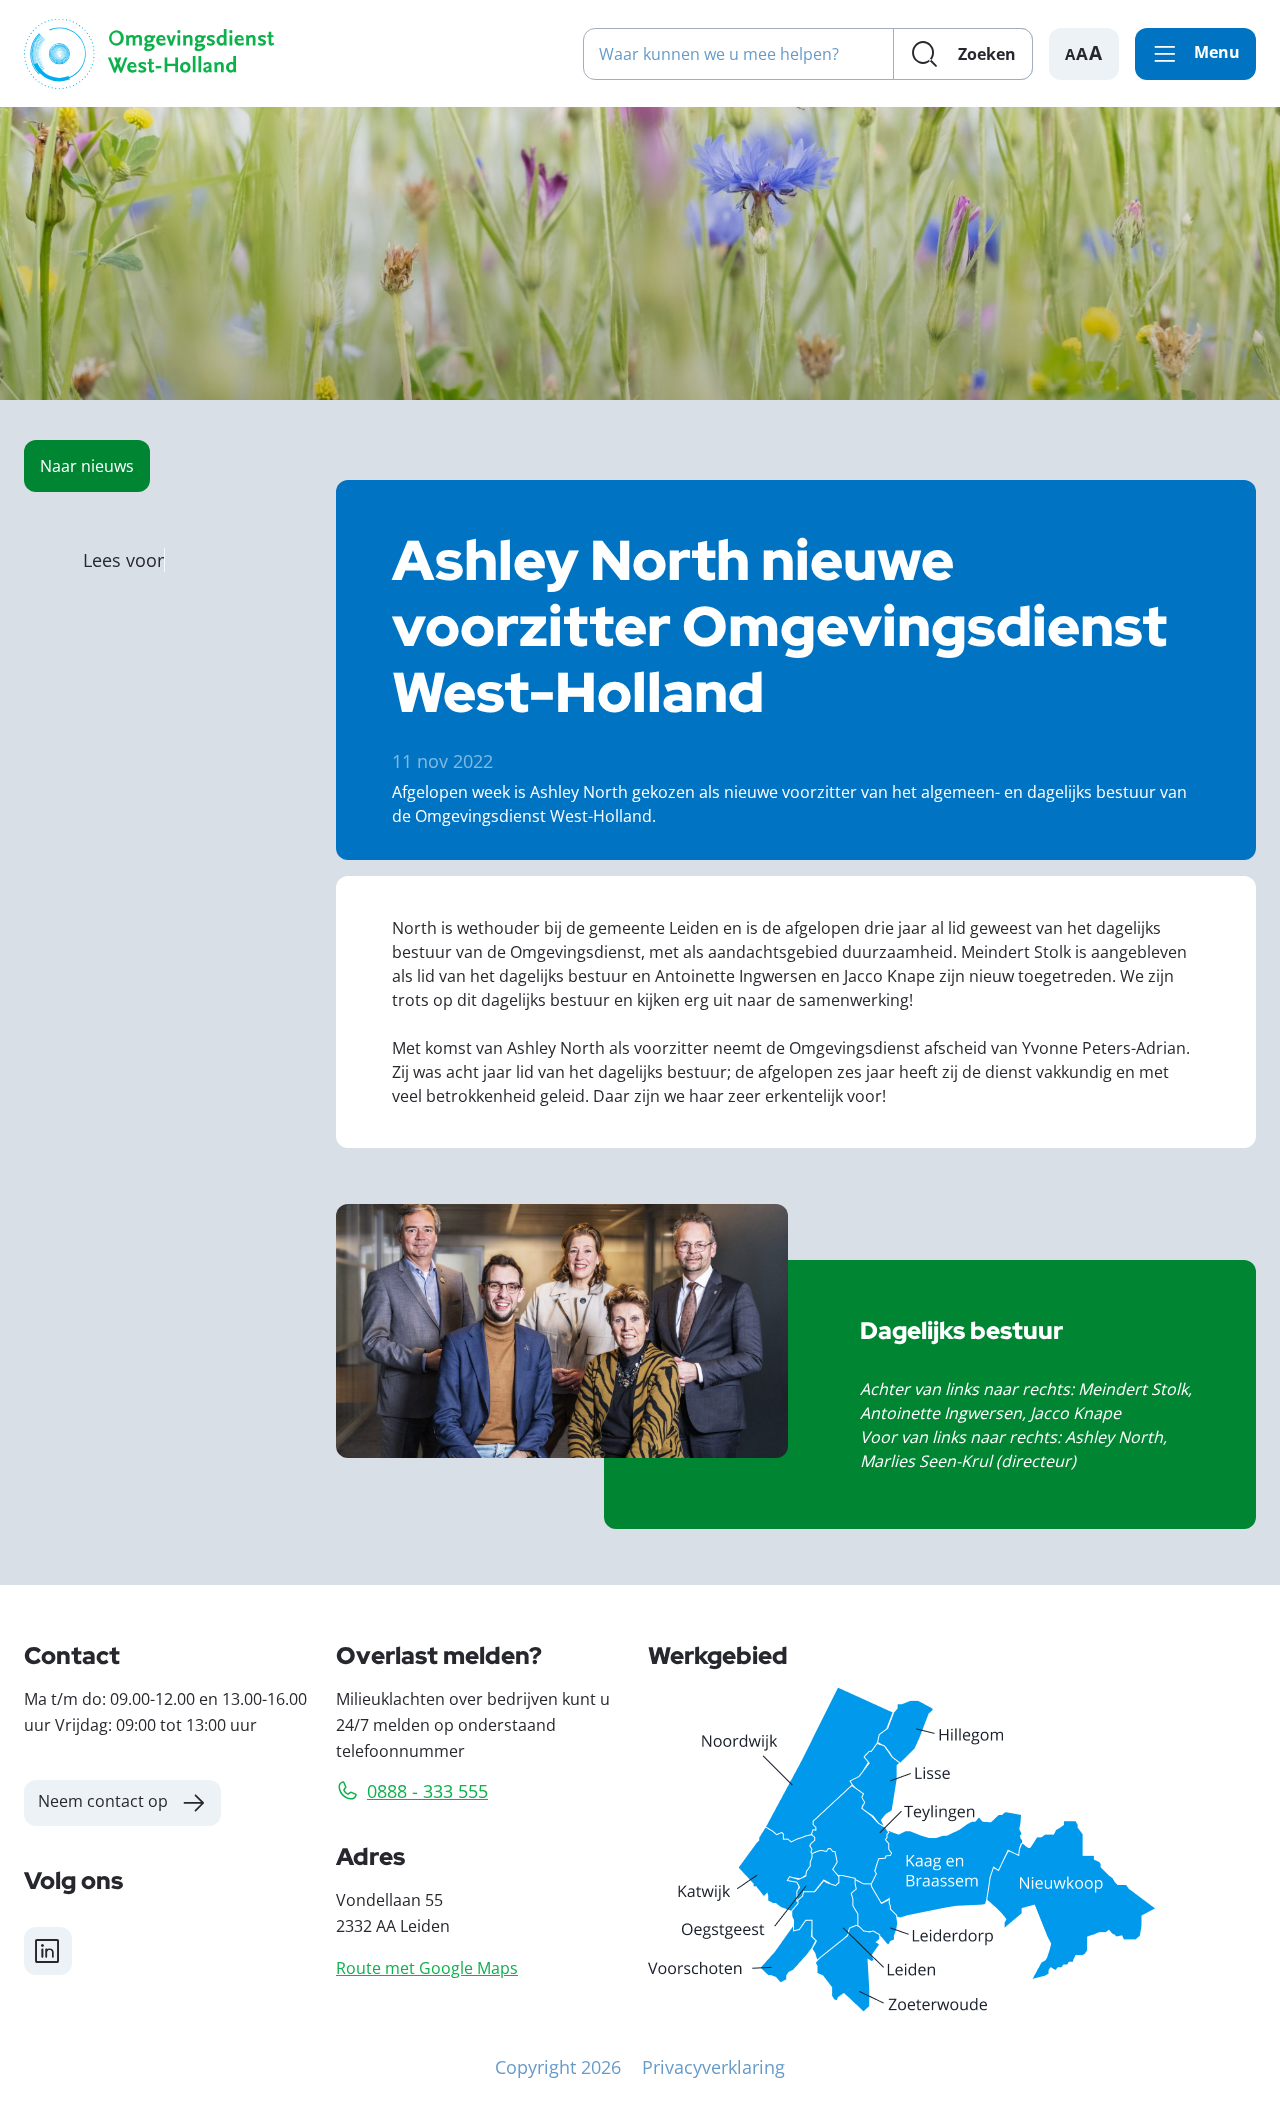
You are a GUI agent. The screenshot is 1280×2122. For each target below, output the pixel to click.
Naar (87, 465)
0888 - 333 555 (427, 1791)
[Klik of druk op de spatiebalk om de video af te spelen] (562, 1331)
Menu (1217, 52)
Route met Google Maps (427, 1967)
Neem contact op (103, 1800)
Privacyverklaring (713, 2067)
